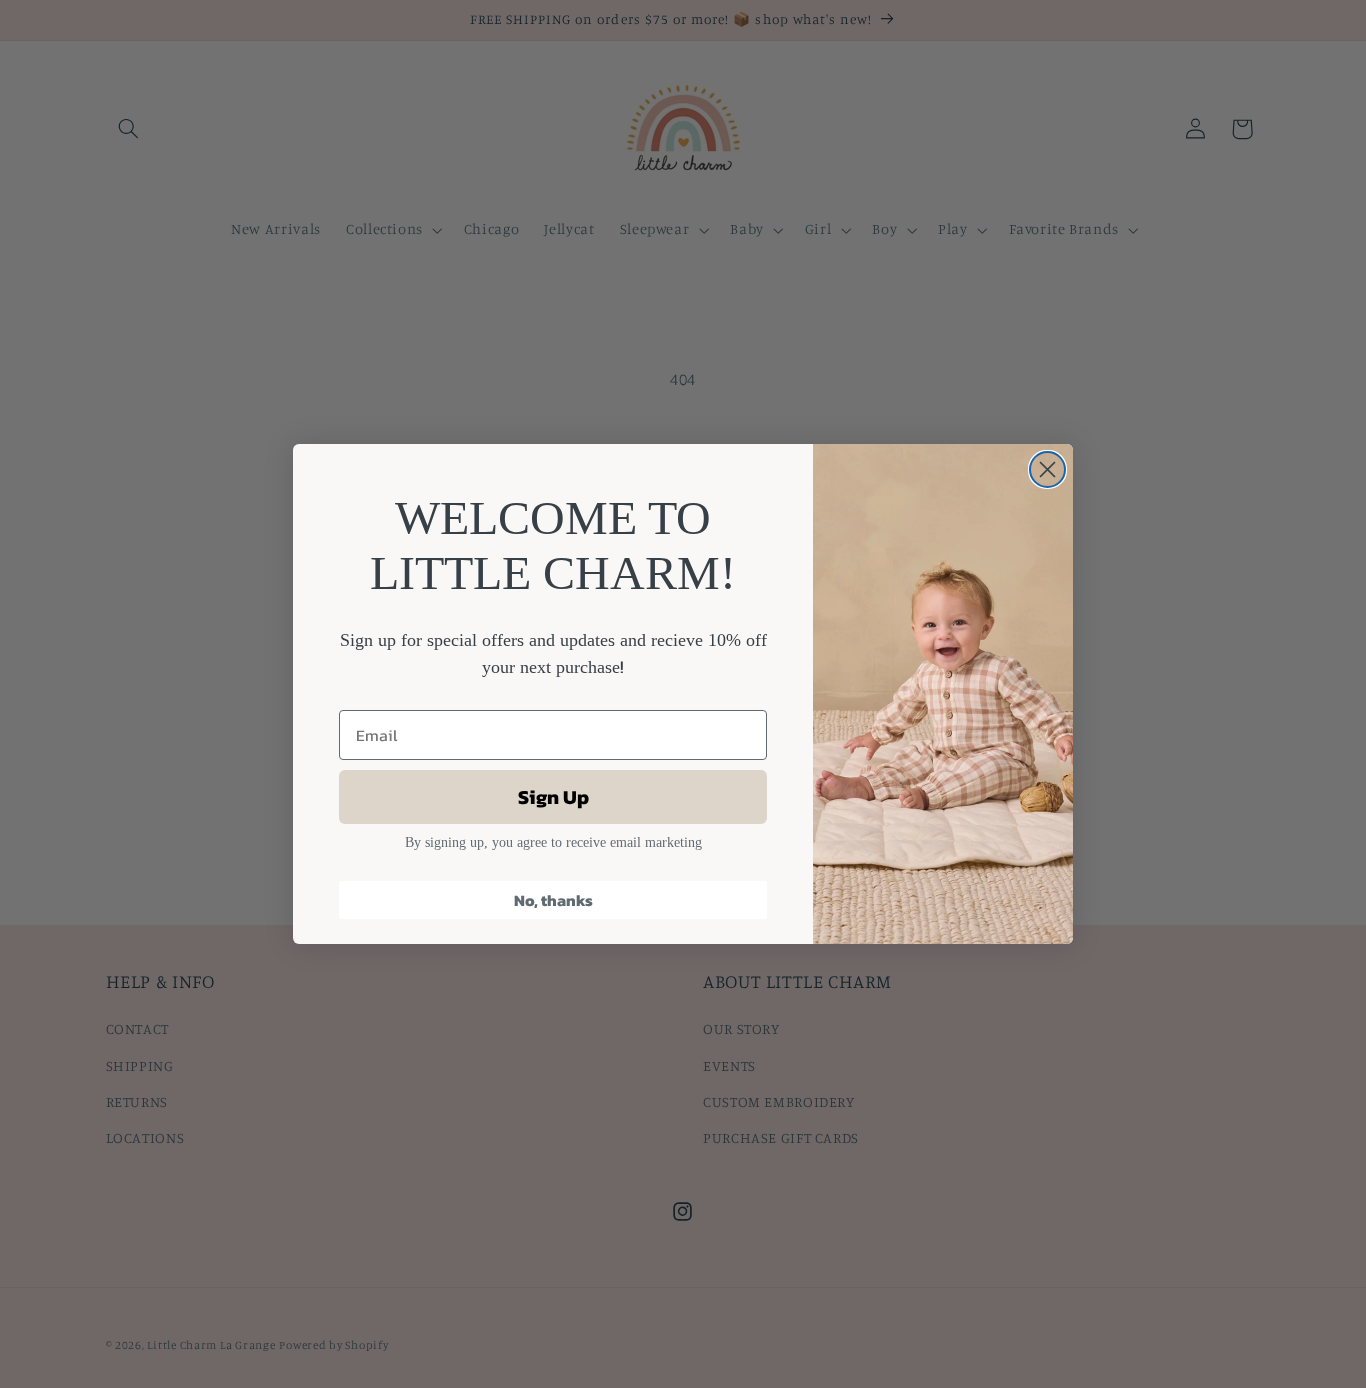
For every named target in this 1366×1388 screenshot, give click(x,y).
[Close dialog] (1047, 469)
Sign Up (553, 797)
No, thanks (553, 900)
